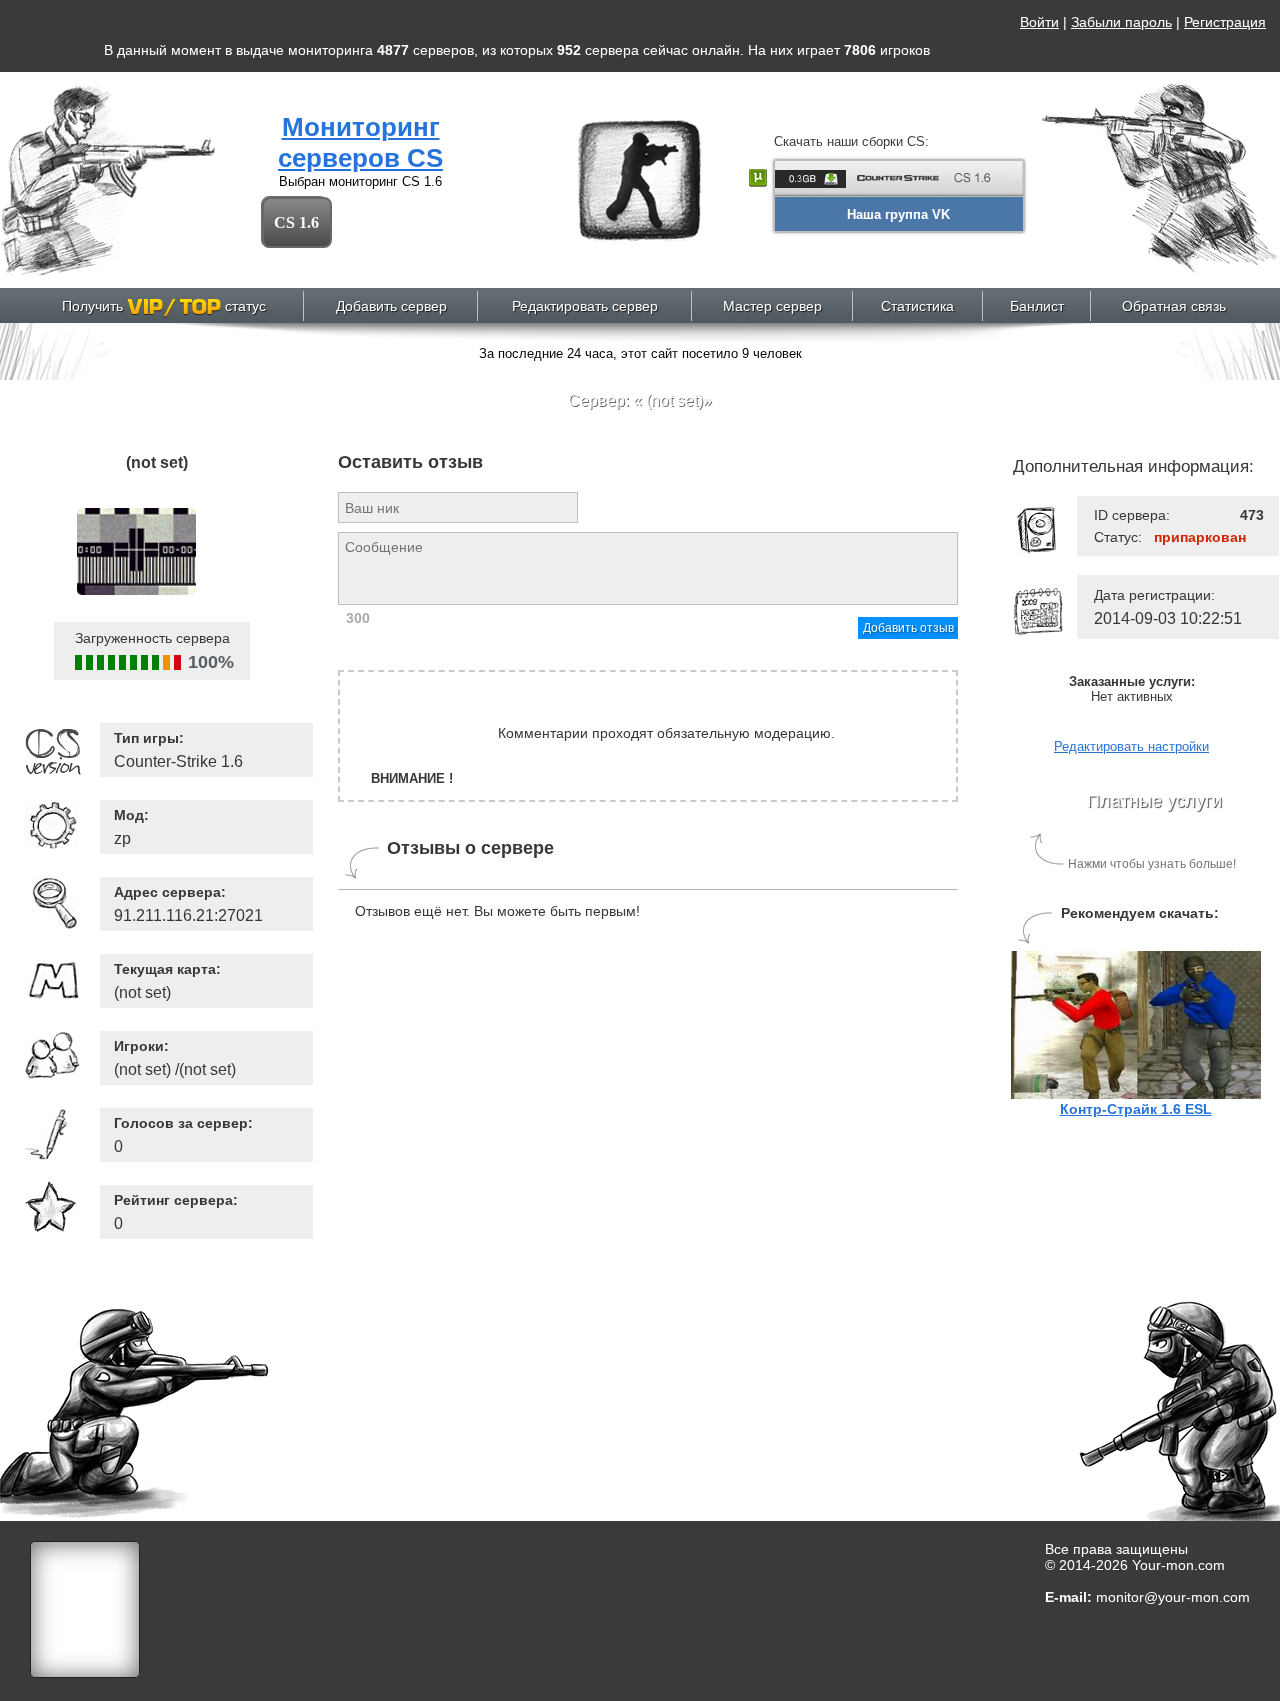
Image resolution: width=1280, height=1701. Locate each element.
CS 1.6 (296, 222)
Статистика (917, 306)
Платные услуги (1154, 801)
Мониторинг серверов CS (360, 142)
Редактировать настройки (1131, 746)
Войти (1039, 22)
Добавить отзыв (908, 628)
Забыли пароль (1121, 22)
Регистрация (1225, 22)
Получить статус (164, 306)
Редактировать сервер (585, 306)
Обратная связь (1174, 306)
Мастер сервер (772, 306)
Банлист (1037, 306)
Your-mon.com (1178, 1565)
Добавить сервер (391, 306)
